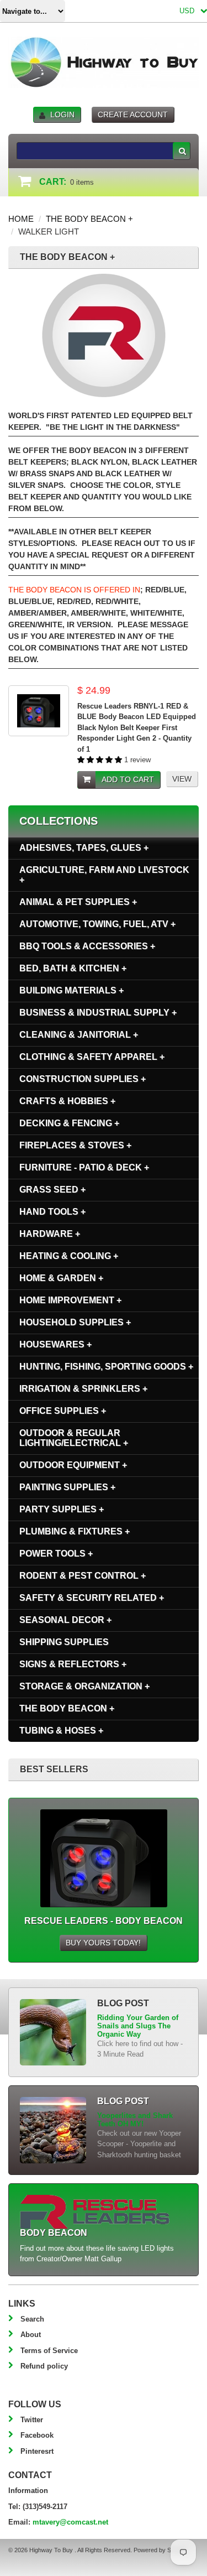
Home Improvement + (70, 1300)
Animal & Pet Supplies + (78, 902)
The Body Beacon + (89, 219)
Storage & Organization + (84, 1686)
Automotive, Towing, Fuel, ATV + (97, 924)
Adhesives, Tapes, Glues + (84, 848)
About (31, 2335)
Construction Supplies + (83, 1079)
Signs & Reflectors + (73, 1664)
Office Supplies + (63, 1411)
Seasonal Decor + (65, 1620)
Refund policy (44, 2366)
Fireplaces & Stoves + (75, 1145)
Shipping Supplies (64, 1642)
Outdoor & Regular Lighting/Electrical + (74, 1438)
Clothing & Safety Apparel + (92, 1057)
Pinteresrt (37, 2451)
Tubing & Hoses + (61, 1731)
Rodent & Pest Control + (83, 1576)
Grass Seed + (52, 1190)
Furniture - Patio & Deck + (84, 1167)
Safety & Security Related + (92, 1598)
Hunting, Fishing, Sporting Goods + (106, 1367)
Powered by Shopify (160, 2550)
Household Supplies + (75, 1322)
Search (32, 2319)
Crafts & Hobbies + (67, 1101)
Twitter (32, 2420)
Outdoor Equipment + (73, 1465)
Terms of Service (49, 2351)
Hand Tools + (52, 1212)
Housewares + (55, 1344)
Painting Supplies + (67, 1487)
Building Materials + (71, 990)
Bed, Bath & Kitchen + (73, 968)
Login (62, 115)
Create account (133, 115)
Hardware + (50, 1234)
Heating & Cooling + (69, 1256)
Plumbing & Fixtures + (75, 1531)
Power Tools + (56, 1554)
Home (21, 219)
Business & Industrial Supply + (98, 1013)
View (182, 779)
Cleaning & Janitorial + (79, 1035)
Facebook (37, 2435)
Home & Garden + (61, 1278)
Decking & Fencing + (69, 1123)
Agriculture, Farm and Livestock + (104, 875)
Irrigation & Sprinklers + (83, 1389)
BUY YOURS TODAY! (103, 1943)
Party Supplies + (62, 1509)
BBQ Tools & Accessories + (87, 946)
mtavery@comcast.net (70, 2522)
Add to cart (128, 779)
